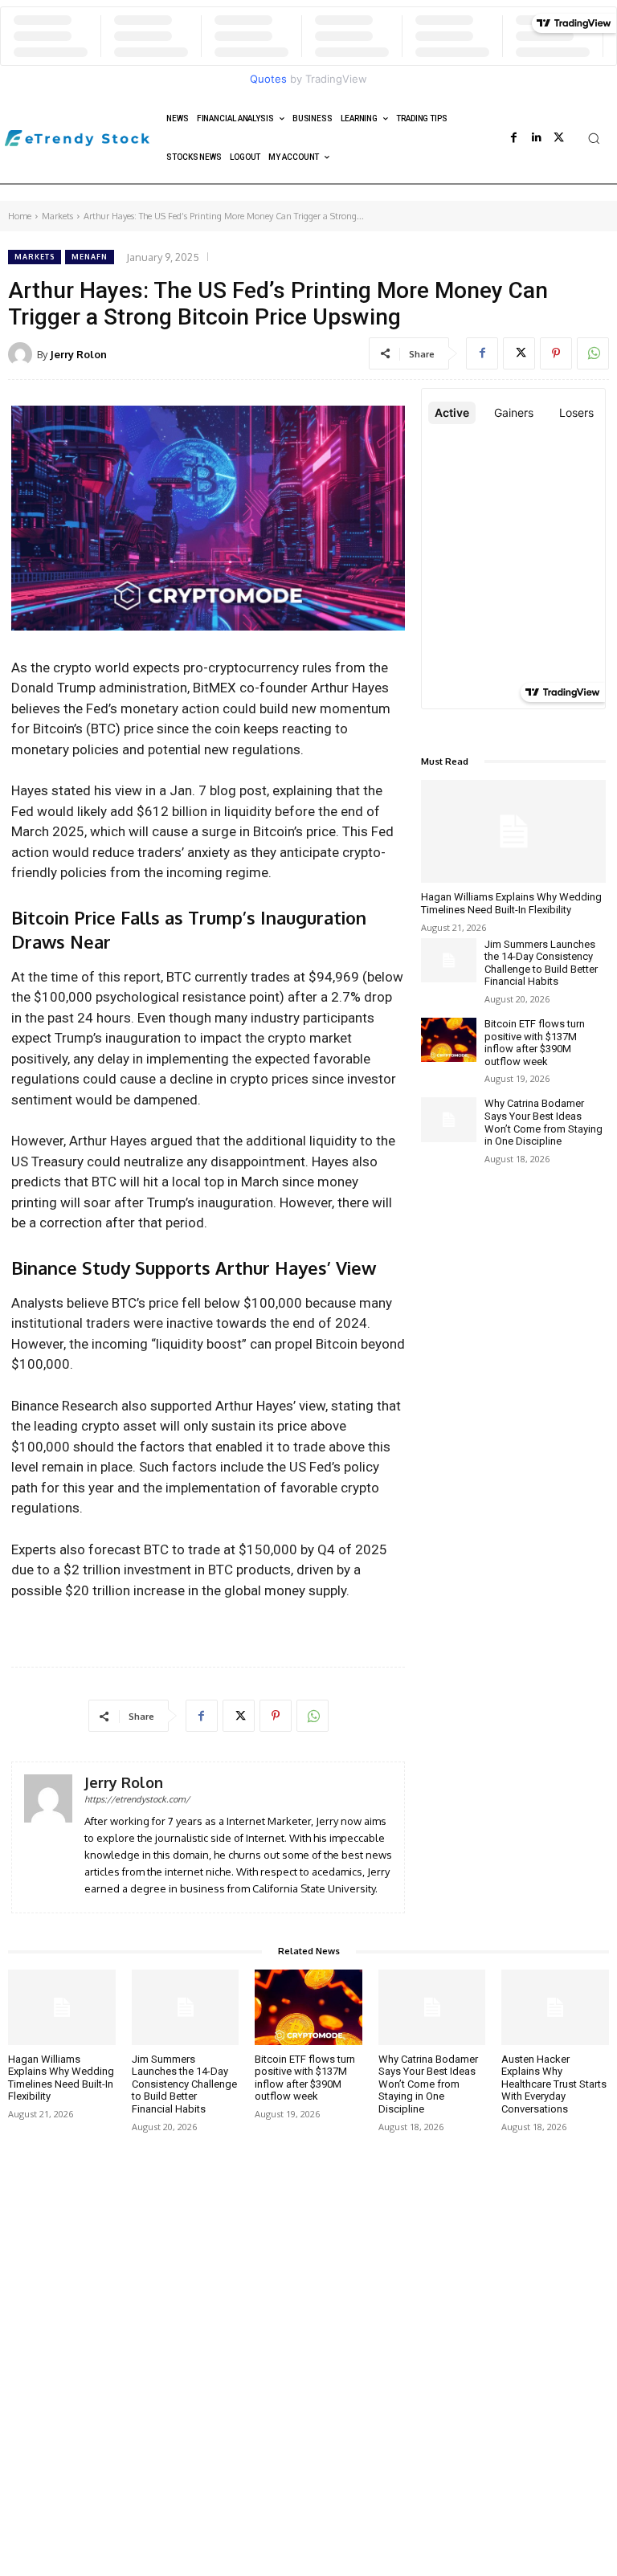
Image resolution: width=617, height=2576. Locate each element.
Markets (57, 216)
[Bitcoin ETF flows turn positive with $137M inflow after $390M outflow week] (449, 1040)
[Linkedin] (537, 138)
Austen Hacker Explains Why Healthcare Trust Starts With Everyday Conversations (554, 2084)
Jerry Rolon (78, 354)
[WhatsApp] (593, 353)
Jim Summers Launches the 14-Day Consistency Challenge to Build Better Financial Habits (541, 963)
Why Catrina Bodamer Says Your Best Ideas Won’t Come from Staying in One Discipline (543, 1122)
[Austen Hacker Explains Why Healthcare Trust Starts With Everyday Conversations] (555, 2007)
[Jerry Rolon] (22, 354)
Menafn (90, 257)
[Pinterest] (556, 353)
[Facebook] (514, 138)
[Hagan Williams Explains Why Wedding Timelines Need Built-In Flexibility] (513, 832)
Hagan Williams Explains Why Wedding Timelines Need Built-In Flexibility (511, 903)
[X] (559, 138)
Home (20, 216)
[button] (594, 138)
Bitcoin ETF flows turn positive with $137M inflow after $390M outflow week (535, 1043)
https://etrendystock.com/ (137, 1799)
